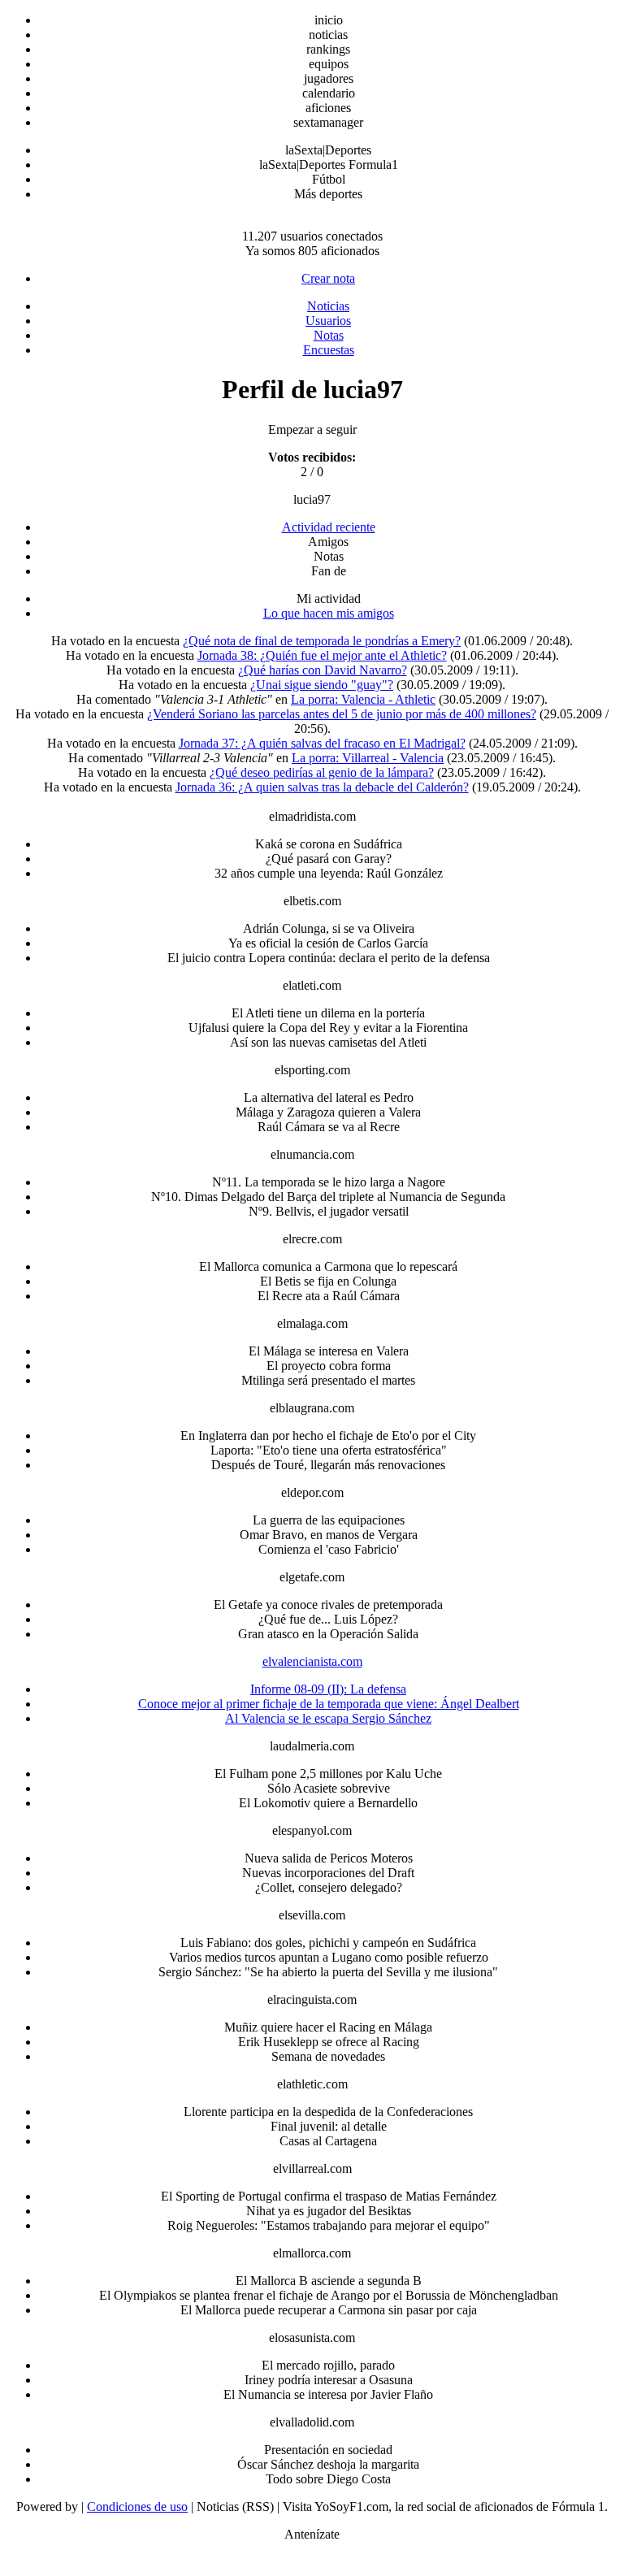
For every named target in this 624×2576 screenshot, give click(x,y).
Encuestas (329, 350)
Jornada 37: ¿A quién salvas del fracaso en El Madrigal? (322, 743)
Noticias (328, 306)
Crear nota (328, 278)
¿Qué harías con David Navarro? (323, 670)
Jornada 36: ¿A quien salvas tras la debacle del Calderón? (322, 787)
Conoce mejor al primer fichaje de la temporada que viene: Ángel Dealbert (329, 1704)
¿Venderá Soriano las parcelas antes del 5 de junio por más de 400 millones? (342, 714)
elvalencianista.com (312, 1661)
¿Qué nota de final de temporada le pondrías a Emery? (322, 641)
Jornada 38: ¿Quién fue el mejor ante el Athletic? (322, 655)
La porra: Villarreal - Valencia (368, 758)
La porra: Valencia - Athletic (363, 699)
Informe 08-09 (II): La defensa (328, 1689)
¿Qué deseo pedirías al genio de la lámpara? (322, 772)
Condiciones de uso (137, 2507)
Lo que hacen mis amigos (329, 613)
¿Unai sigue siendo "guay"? (322, 685)
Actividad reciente (329, 527)
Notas (329, 335)
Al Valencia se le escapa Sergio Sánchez (328, 1718)
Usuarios (328, 321)
